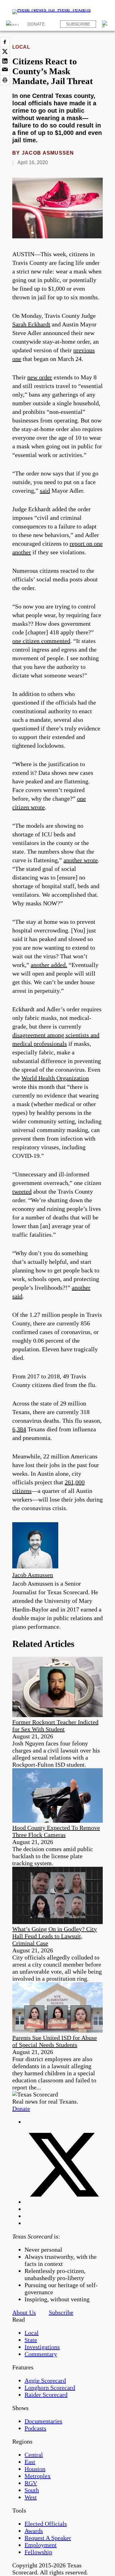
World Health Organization (55, 1078)
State (31, 2340)
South (32, 2490)
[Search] (105, 24)
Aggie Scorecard (45, 2380)
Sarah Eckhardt (31, 324)
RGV (31, 2483)
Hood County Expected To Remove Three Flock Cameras (56, 1831)
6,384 (19, 1429)
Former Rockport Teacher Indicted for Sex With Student (55, 1726)
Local (21, 47)
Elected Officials (46, 2524)
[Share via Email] (5, 71)
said (45, 491)
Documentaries (43, 2421)
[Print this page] (5, 80)
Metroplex (38, 2476)
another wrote (81, 860)
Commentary (41, 2354)
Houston (35, 2469)
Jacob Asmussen (48, 153)
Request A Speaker (48, 2538)
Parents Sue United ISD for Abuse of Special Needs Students (55, 2041)
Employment (41, 2545)
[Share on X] (5, 51)
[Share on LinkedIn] (5, 61)
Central (34, 2455)
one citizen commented (41, 641)
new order (40, 377)
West (31, 2497)
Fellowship (38, 2552)
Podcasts (35, 2428)
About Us (24, 2312)
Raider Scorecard (46, 2395)
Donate (36, 24)
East (30, 2462)
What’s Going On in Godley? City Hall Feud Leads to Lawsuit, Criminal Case (55, 1936)
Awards (34, 2531)
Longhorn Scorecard (50, 2388)
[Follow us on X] (64, 2202)
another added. (49, 965)
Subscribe (78, 24)
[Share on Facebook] (5, 42)
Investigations (42, 2347)
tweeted (22, 1191)
